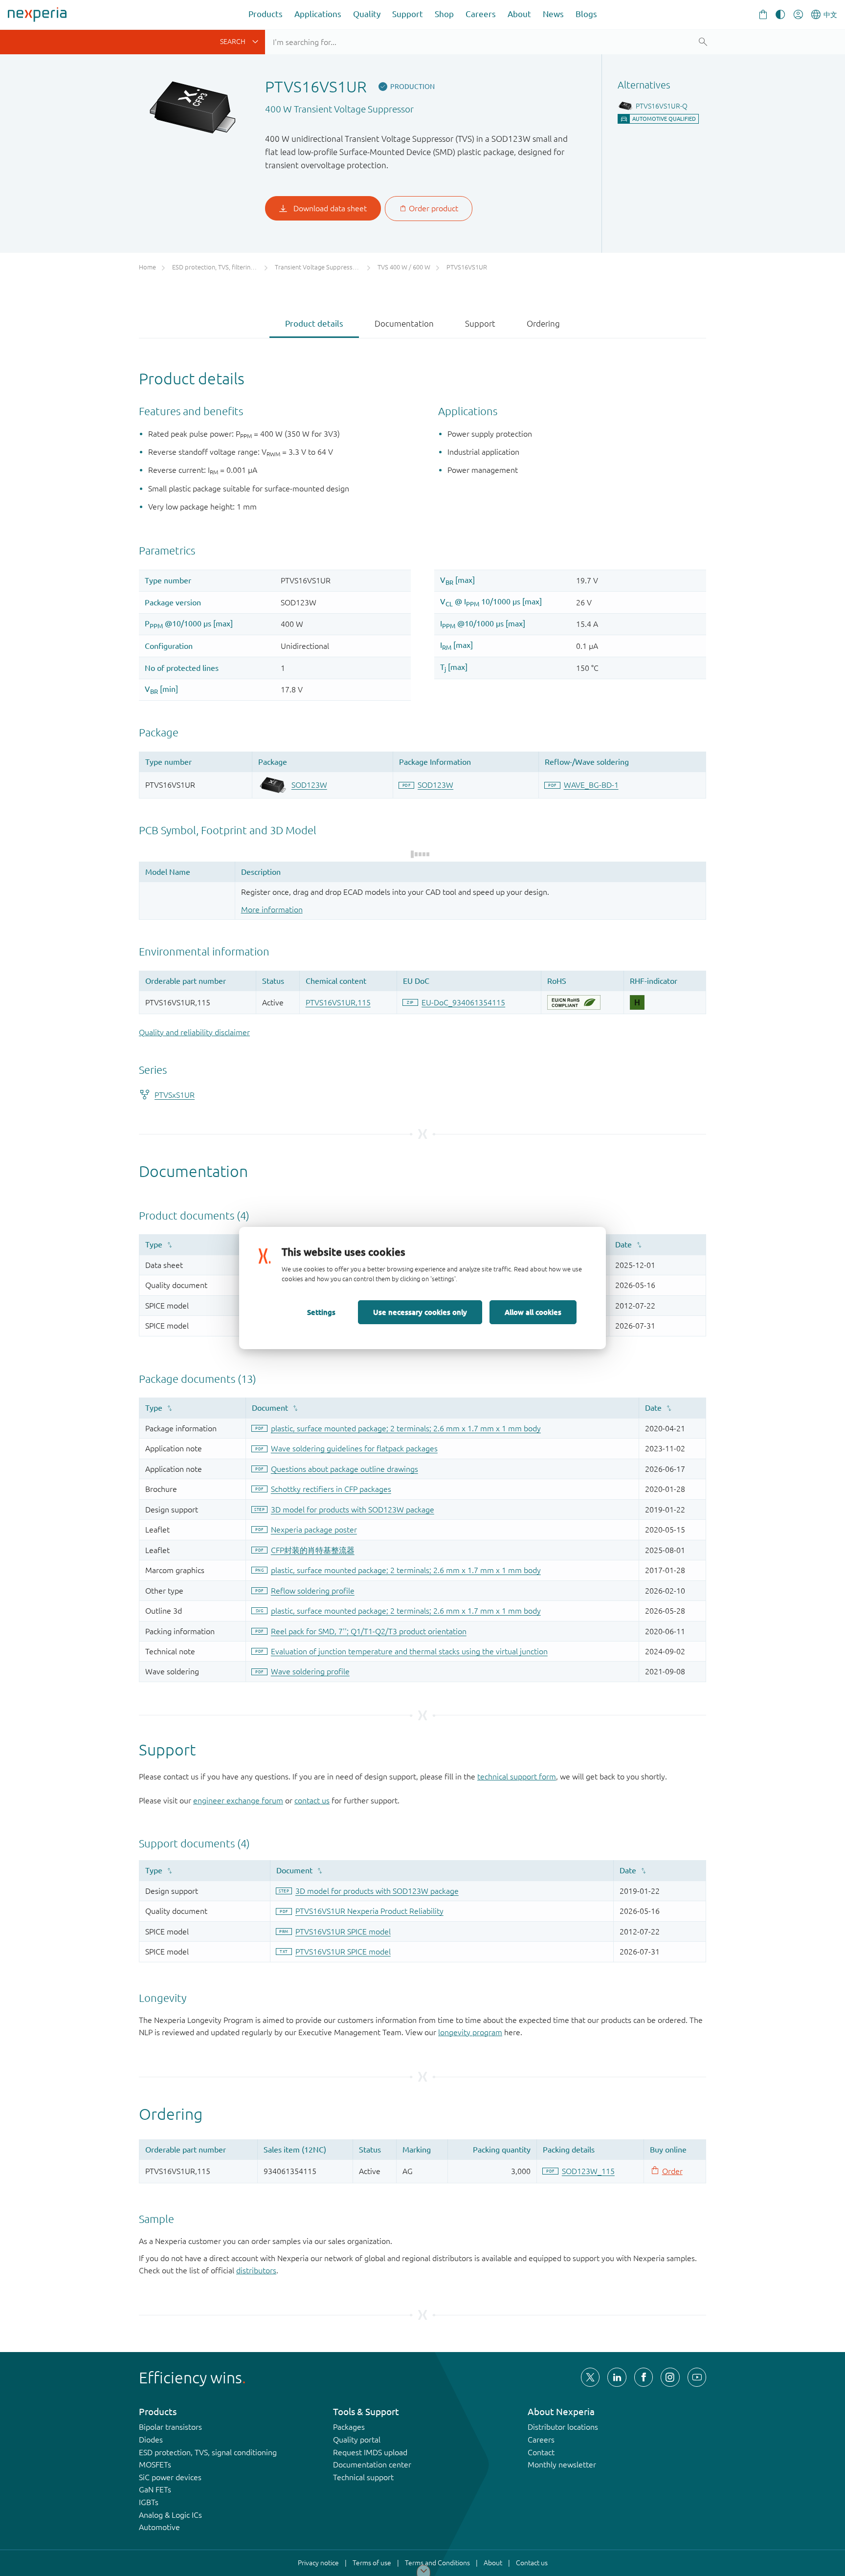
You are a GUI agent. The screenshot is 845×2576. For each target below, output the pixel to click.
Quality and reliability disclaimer (194, 1032)
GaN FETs (155, 2489)
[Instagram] (670, 2377)
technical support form (517, 1777)
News (553, 14)
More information (272, 910)
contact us (312, 1800)
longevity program (470, 2032)
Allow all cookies (533, 1312)
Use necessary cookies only (420, 1312)
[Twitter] (590, 2377)
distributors (256, 2270)
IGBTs (149, 2502)
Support (408, 14)
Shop (444, 14)
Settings (321, 1312)
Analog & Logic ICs (170, 2515)
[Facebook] (644, 2377)
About (519, 14)
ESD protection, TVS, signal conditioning (208, 2452)
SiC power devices (170, 2477)
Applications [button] (318, 14)
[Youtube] (697, 2377)
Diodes (151, 2440)
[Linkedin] (617, 2377)
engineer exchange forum (238, 1800)
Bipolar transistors (170, 2427)
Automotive (159, 2527)
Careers (481, 14)
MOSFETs (155, 2465)
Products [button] (266, 14)
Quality (367, 14)
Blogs (586, 14)
